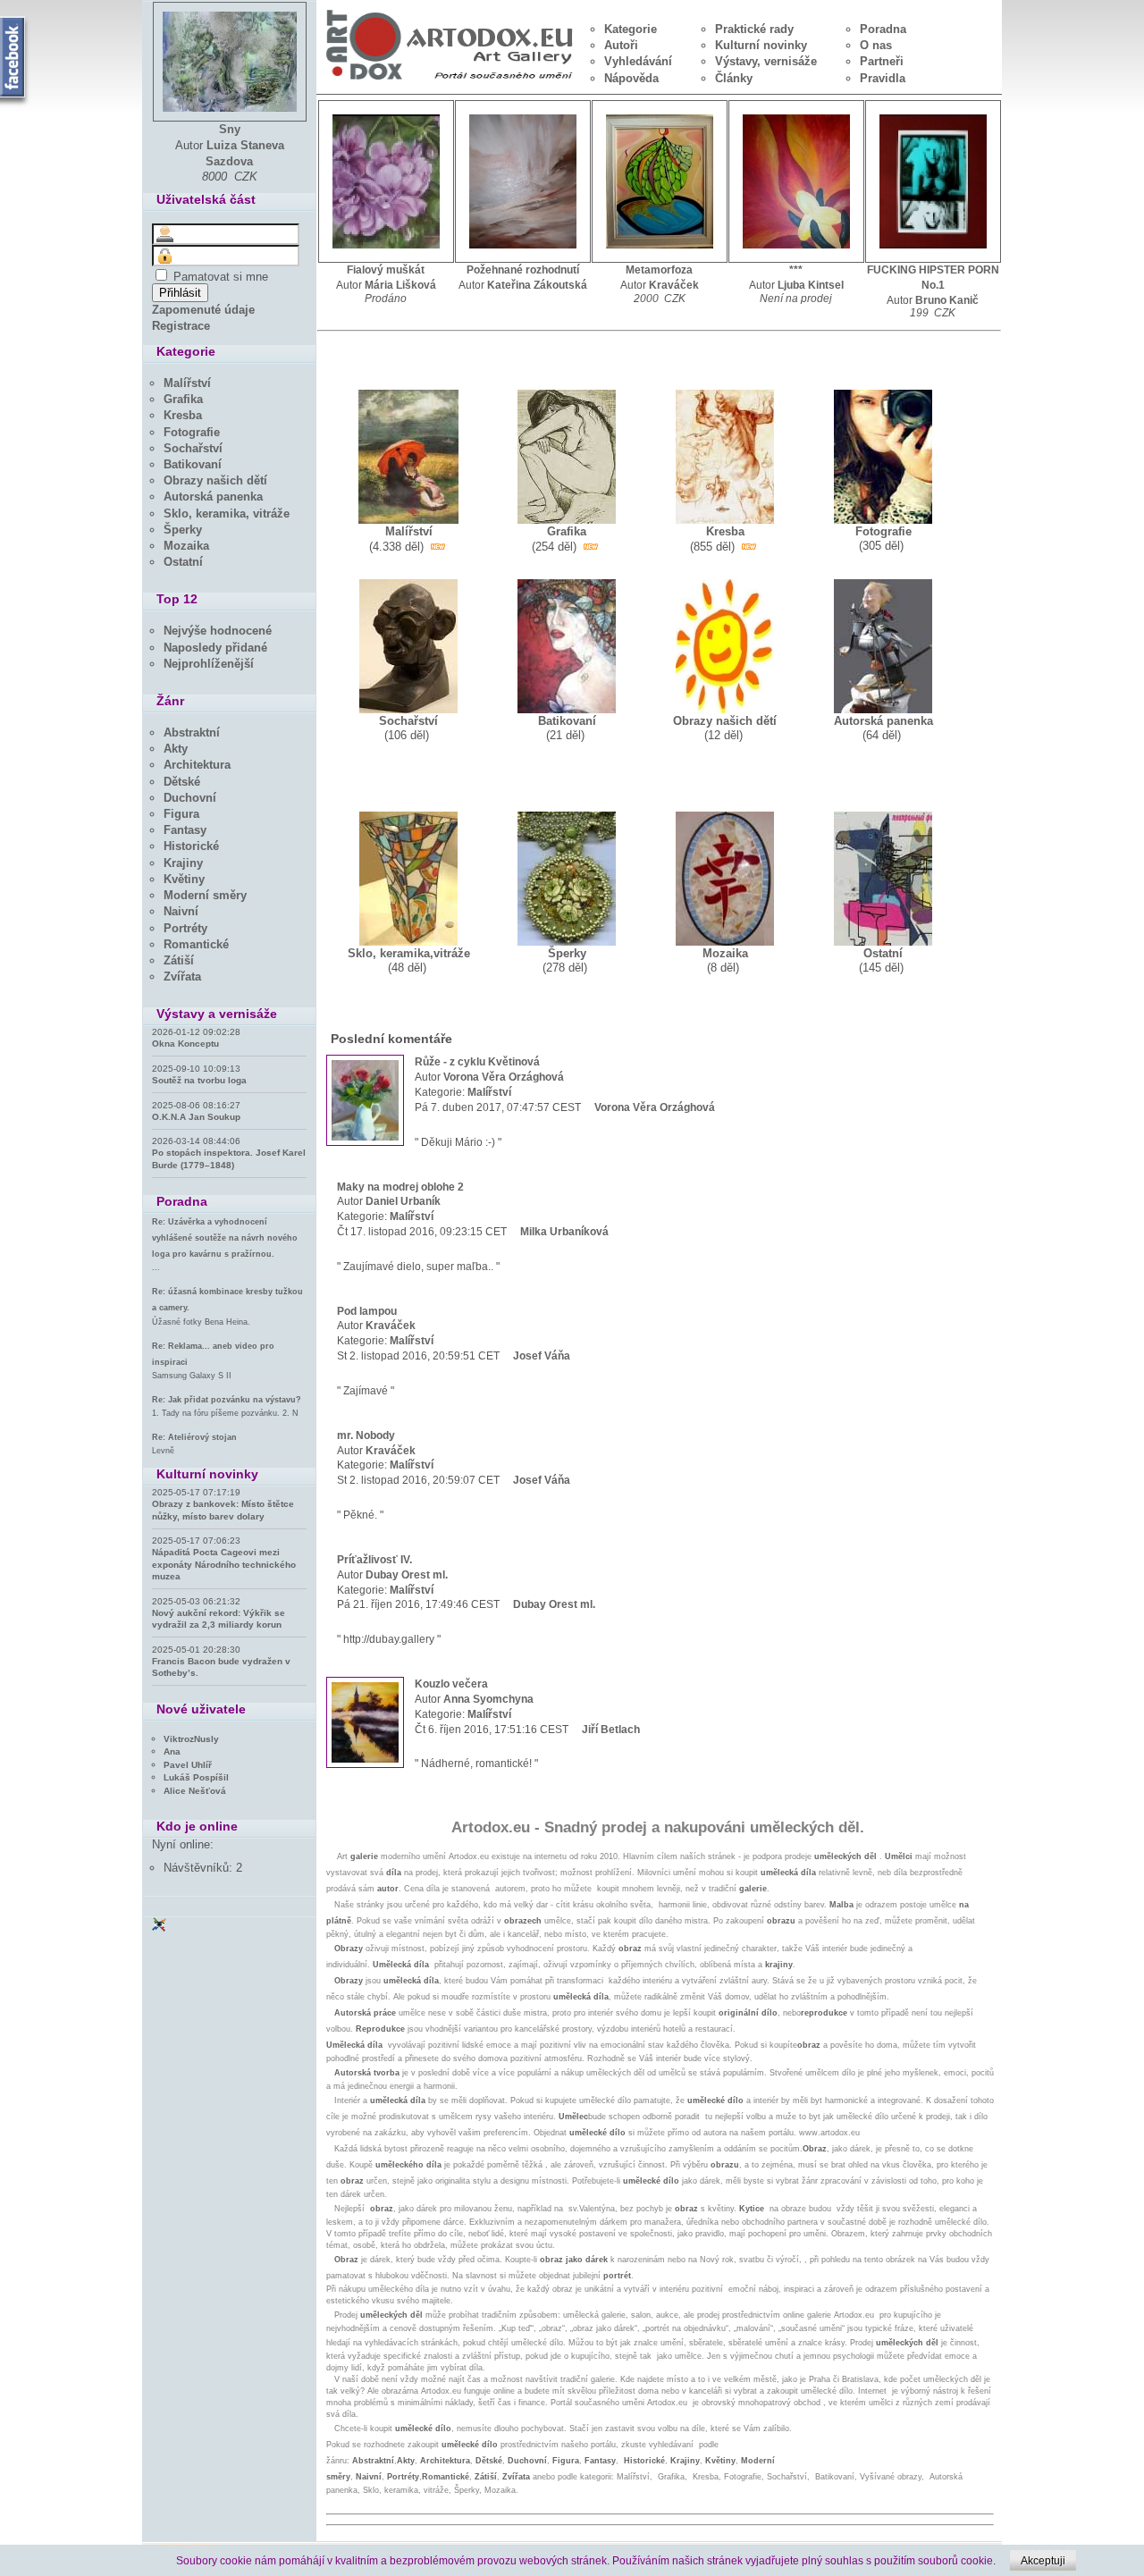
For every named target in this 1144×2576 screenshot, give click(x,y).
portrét (617, 2276)
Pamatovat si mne (221, 277)
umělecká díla (788, 1873)
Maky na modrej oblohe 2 (400, 1187)
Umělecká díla (354, 2045)
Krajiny (685, 2461)
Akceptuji (1043, 2561)
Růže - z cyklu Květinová (477, 1062)
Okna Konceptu (185, 1044)
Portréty (403, 2477)
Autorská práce (365, 2013)
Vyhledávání (638, 61)
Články (734, 78)
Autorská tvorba (367, 2073)
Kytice (752, 2209)
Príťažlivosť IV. (374, 1560)
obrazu (781, 1921)
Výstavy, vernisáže (766, 61)
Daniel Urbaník (403, 1201)
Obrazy (349, 1949)
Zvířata (517, 2477)
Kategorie (631, 29)
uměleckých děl (845, 1856)
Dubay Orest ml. (407, 1575)
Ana (172, 1751)
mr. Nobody (366, 1435)
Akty (406, 2461)
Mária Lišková (400, 285)
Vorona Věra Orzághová (504, 1077)
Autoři (621, 45)
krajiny (779, 1965)
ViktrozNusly (191, 1739)
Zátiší (486, 2477)
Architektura (445, 2461)
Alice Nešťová (195, 1791)
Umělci (899, 1856)
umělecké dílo (715, 2100)
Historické (644, 2461)
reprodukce (824, 2013)
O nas (876, 45)
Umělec (573, 2117)
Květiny (720, 2461)
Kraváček (674, 285)
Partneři (882, 61)
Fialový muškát (386, 270)
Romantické (446, 2477)
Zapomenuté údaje (203, 310)
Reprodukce (380, 2029)
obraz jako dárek (574, 2260)
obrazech (523, 1921)
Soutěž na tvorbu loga (199, 1080)
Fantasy (600, 2461)
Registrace (181, 326)
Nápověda (631, 78)
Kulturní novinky (761, 45)
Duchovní (527, 2461)
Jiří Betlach (611, 1730)
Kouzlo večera (451, 1684)
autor (388, 1889)
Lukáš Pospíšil (196, 1777)
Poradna (883, 29)
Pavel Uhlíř (188, 1765)
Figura (566, 2461)
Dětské (489, 2461)
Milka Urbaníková (564, 1232)
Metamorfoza (659, 270)
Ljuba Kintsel (811, 285)
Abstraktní (373, 2461)
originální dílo (748, 2013)
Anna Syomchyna (488, 1699)
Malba (841, 1905)
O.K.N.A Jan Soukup (196, 1117)
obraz (630, 1949)
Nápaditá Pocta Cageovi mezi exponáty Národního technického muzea (224, 1564)
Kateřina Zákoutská (537, 285)
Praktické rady (754, 29)
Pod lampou (367, 1311)
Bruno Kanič (947, 300)
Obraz (815, 2149)
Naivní (369, 2477)
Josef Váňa (542, 1356)
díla (394, 1873)
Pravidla (883, 78)
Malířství (489, 1092)
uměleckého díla (408, 2165)
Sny (230, 129)
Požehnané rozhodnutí (523, 270)
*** (796, 270)
